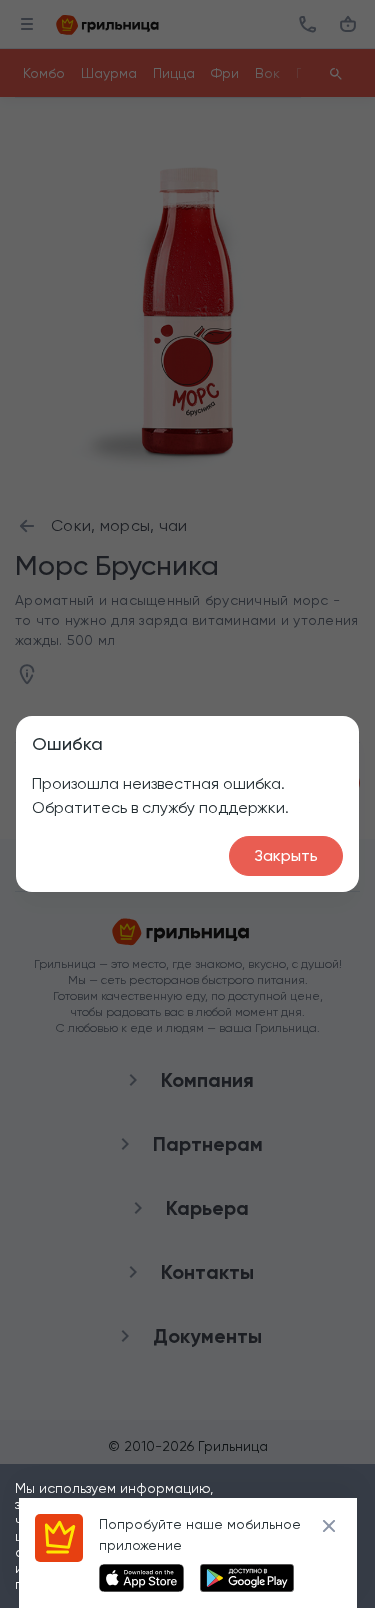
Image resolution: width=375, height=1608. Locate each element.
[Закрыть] (329, 1526)
